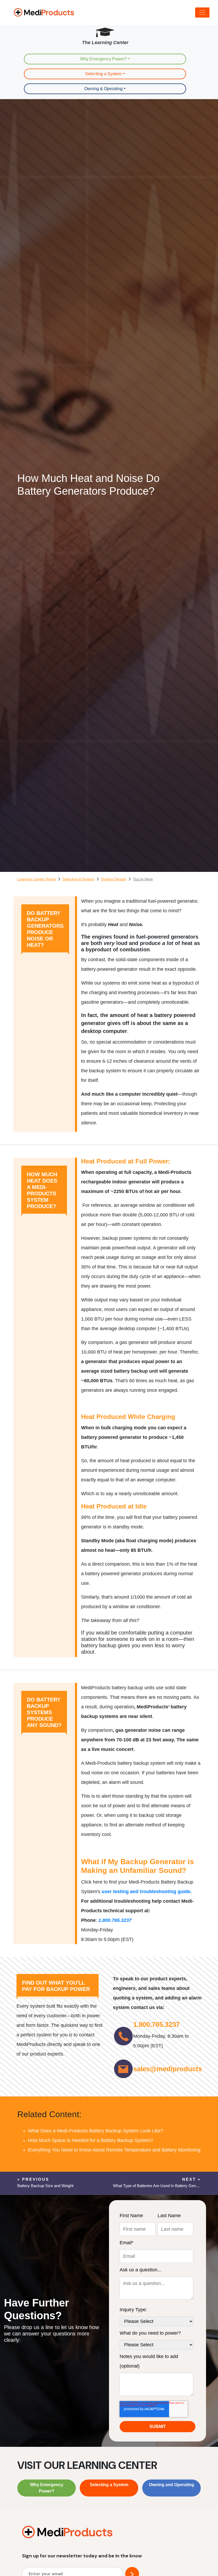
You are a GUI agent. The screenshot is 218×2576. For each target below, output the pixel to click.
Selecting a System (103, 74)
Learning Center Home (37, 879)
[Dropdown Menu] (202, 12)
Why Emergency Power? (103, 59)
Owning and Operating (171, 2485)
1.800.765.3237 (156, 2024)
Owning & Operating (103, 89)
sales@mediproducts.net (174, 2069)
